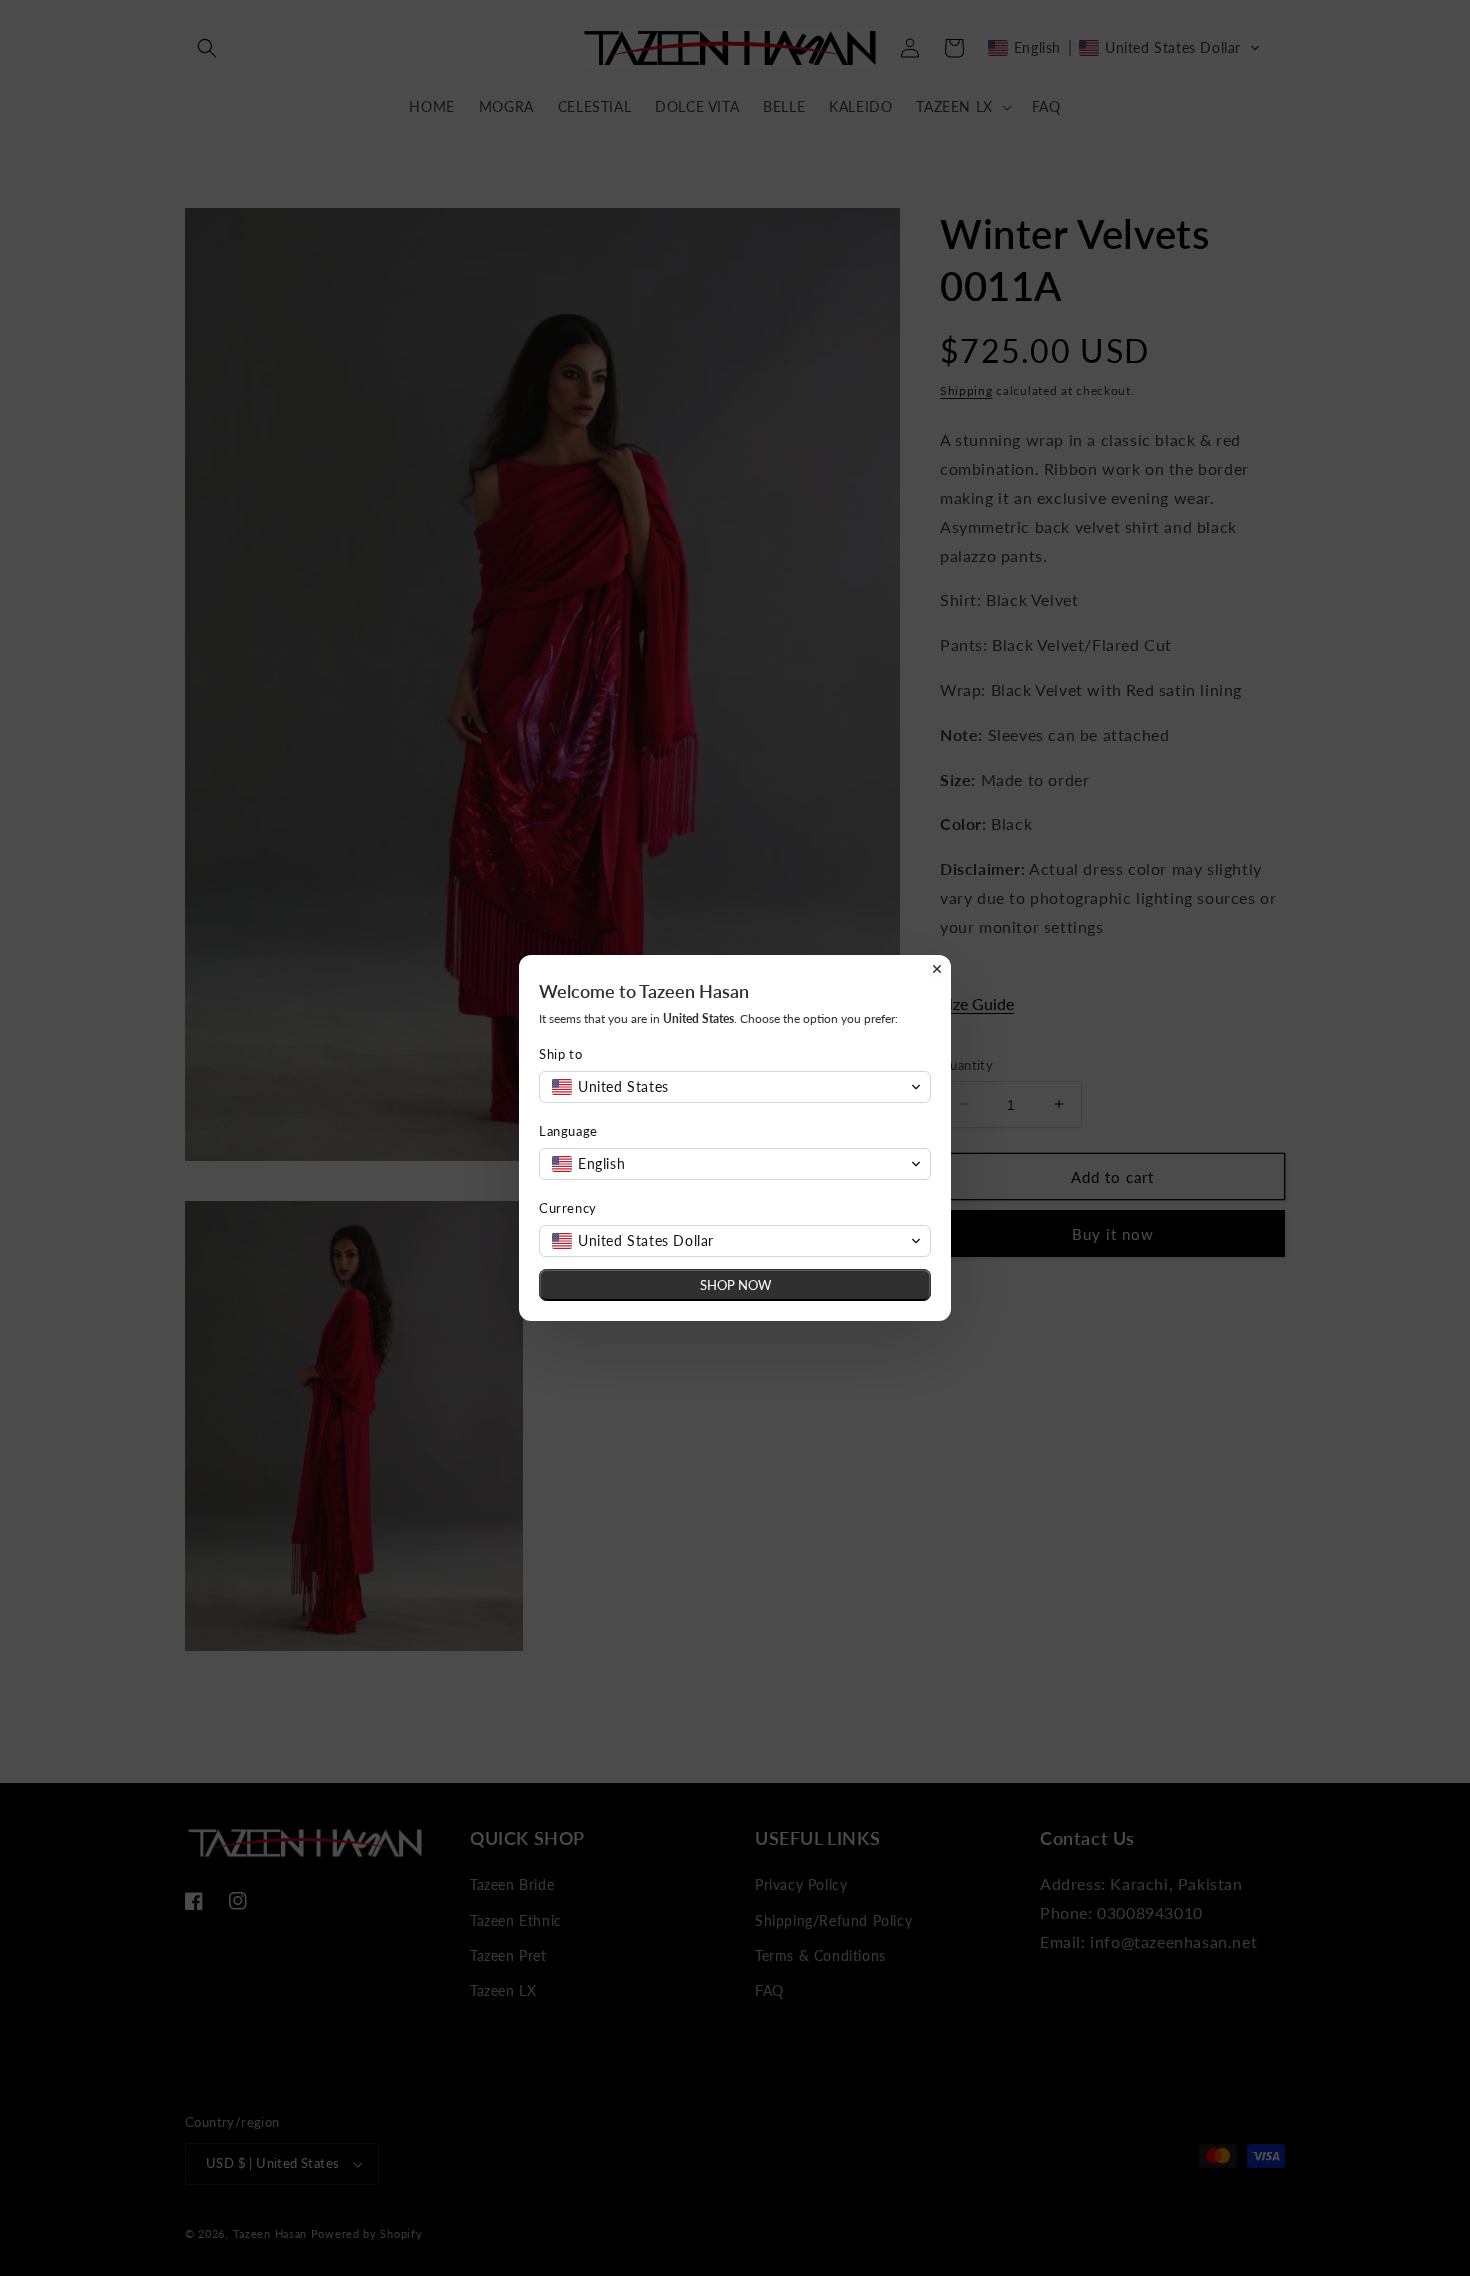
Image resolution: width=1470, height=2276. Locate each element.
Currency (568, 1208)
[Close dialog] (937, 969)
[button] (735, 1087)
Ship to (560, 1054)
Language (568, 1131)
